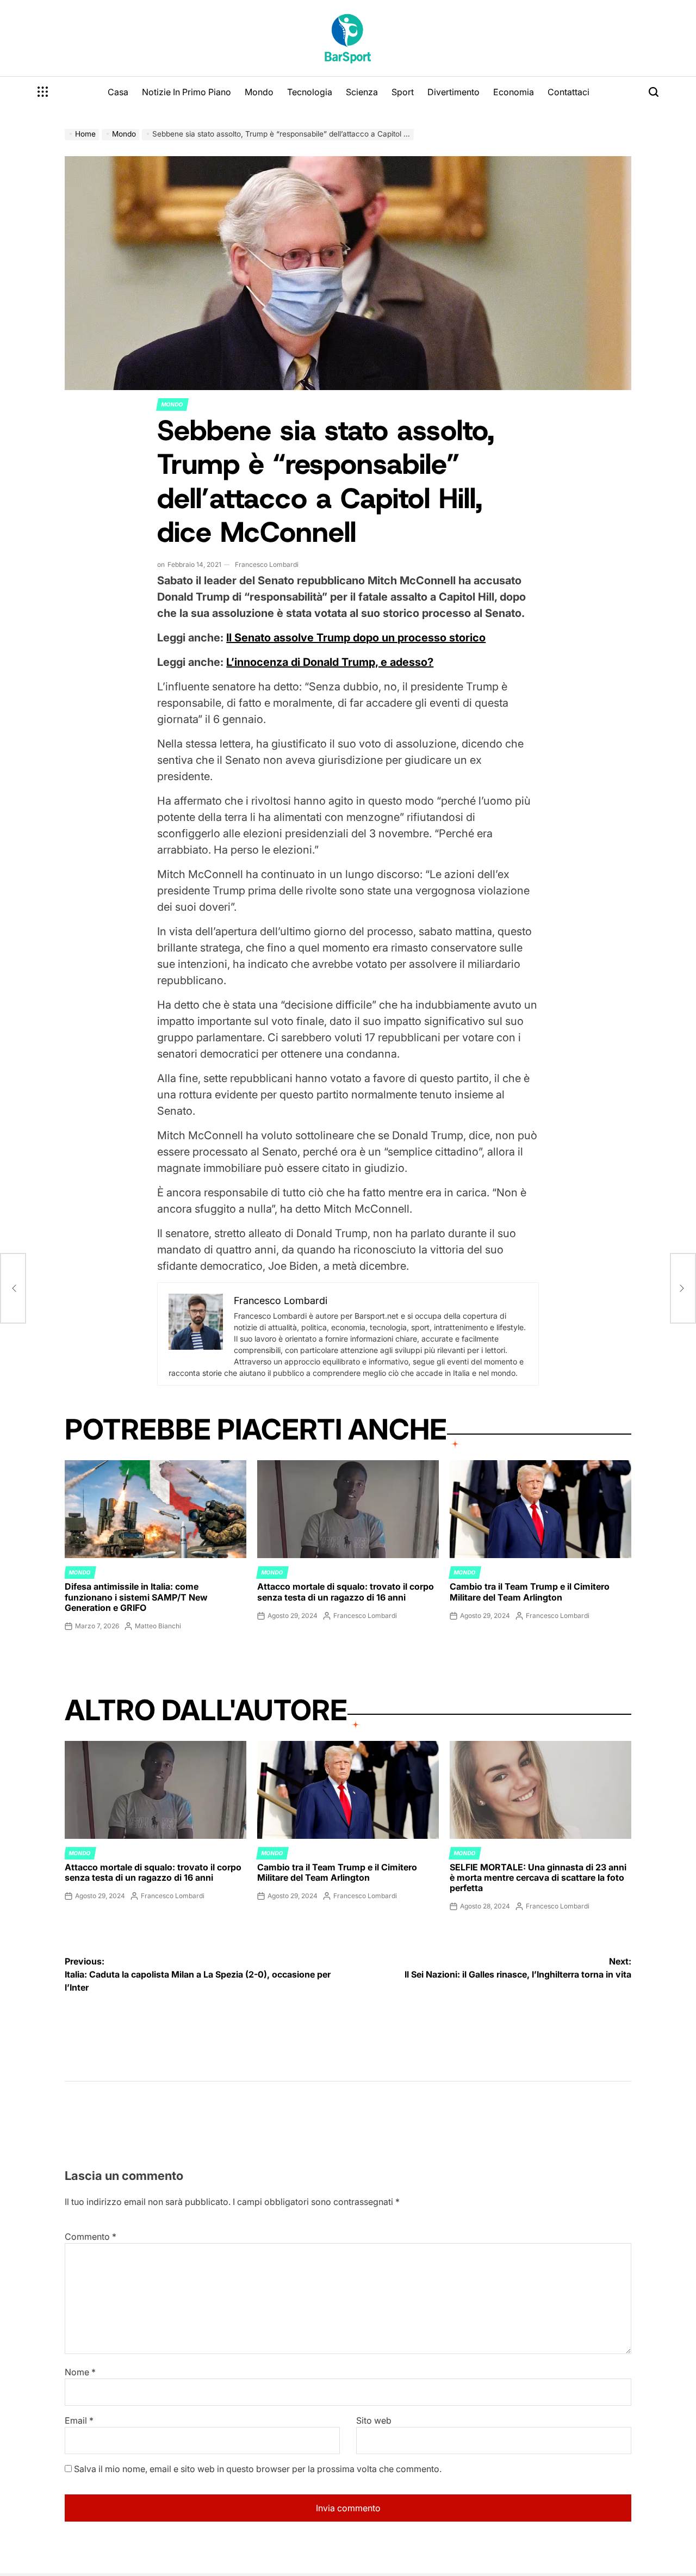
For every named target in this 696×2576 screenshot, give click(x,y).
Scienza (362, 92)
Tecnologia (310, 92)
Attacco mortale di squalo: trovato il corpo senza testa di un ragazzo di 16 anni (346, 1592)
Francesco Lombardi (267, 564)
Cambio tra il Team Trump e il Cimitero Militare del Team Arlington (530, 1592)
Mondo (259, 92)
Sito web (374, 2420)
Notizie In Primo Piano (187, 92)
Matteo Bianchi (158, 1626)
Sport (403, 92)
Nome (80, 2372)
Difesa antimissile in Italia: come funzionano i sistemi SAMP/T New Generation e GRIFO (136, 1597)
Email (79, 2420)
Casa (118, 92)
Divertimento (453, 92)
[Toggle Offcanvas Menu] (43, 92)
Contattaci (568, 92)
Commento (91, 2237)
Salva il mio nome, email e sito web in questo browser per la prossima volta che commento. (258, 2469)
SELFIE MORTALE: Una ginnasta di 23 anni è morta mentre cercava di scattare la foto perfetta (538, 1877)
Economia (514, 92)
